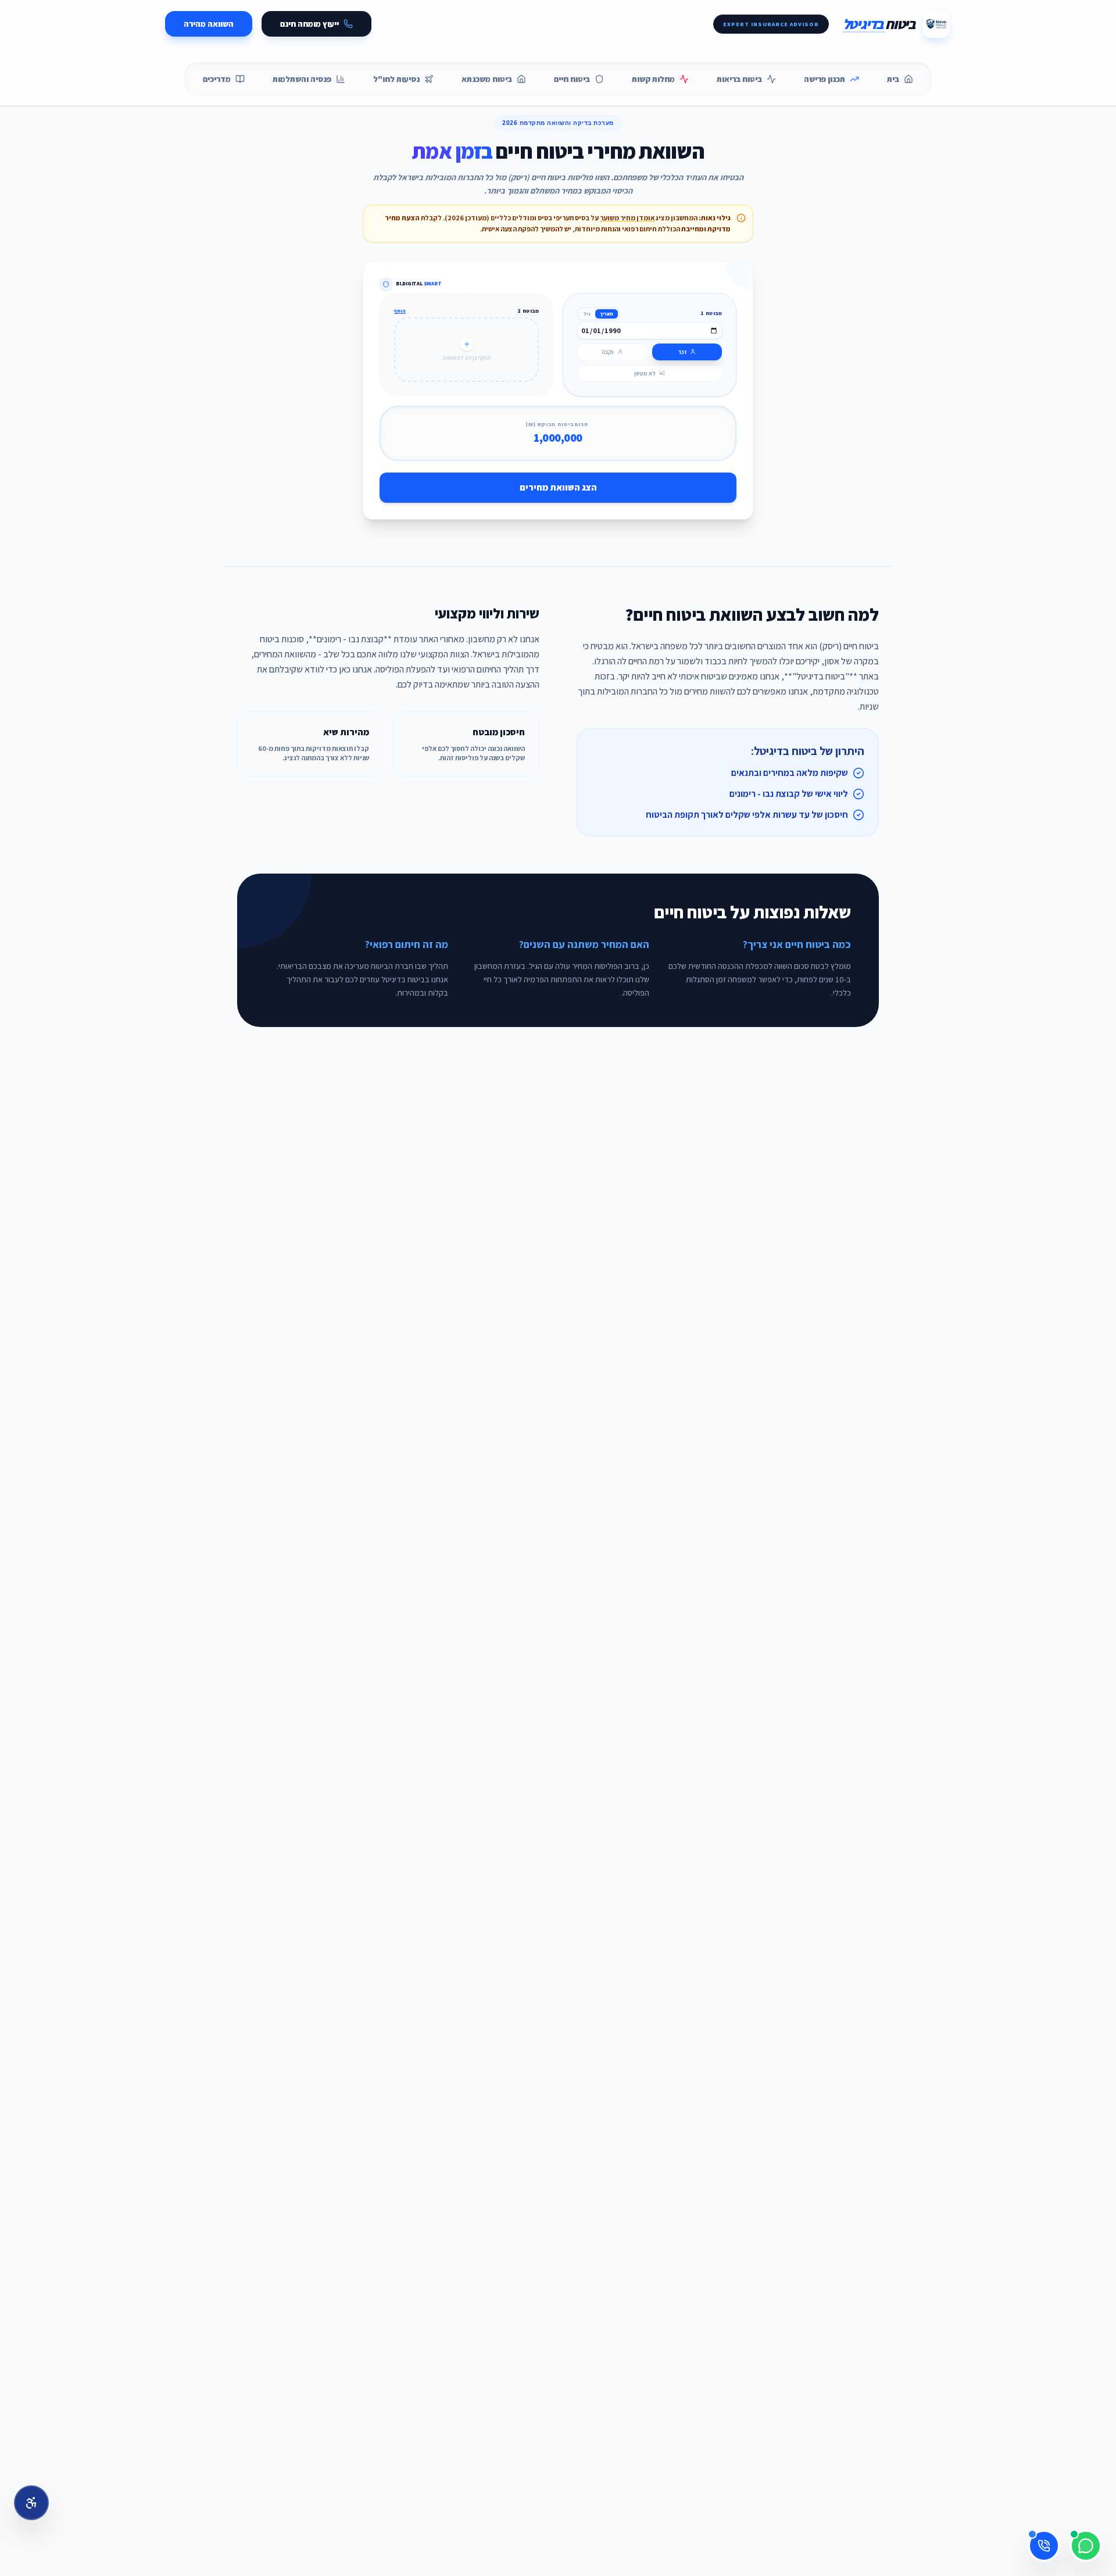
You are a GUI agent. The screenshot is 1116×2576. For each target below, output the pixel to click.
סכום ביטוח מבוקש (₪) (557, 424)
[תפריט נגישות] (31, 2503)
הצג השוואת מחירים (558, 487)
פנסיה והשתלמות (302, 79)
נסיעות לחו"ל (396, 79)
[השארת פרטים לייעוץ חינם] (1044, 2546)
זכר (682, 352)
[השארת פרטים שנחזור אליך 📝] (1044, 2546)
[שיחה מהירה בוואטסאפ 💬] (1086, 2546)
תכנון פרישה (825, 79)
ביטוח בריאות (739, 79)
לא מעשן (645, 373)
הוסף (400, 311)
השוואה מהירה (209, 24)
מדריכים (217, 79)
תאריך (607, 314)
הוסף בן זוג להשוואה (466, 358)
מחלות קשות (653, 79)
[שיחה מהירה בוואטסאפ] (1086, 2546)
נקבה (608, 352)
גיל (587, 314)
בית (893, 79)
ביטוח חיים (572, 79)
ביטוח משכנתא (487, 79)
